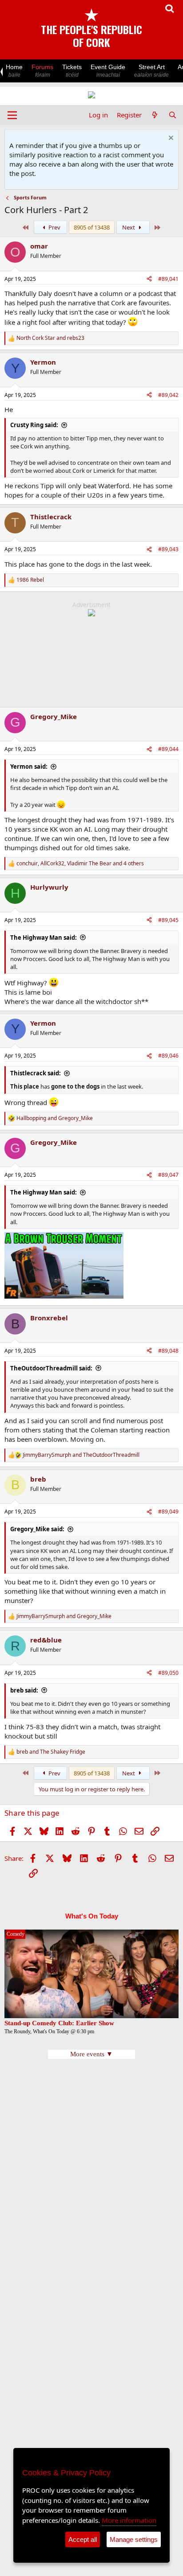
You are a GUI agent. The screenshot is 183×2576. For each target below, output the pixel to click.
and (50, 338)
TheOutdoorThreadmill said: (51, 1368)
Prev (54, 227)
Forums (42, 71)
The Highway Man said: (44, 938)
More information (129, 2520)
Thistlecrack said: (36, 1073)
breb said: (24, 1690)
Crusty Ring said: (34, 425)
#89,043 (168, 549)
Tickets (72, 71)
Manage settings (134, 2539)
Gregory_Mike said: (37, 1529)
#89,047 (168, 1175)
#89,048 (168, 1351)
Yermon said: (29, 767)
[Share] (149, 279)
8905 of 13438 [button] (92, 227)
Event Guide (108, 71)
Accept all (83, 2539)
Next (129, 227)
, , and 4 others (80, 864)
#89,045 (168, 920)
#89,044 (168, 749)
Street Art (151, 71)
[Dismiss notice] (170, 139)
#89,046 (168, 1056)
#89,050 (168, 1673)
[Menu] (12, 115)
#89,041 (168, 279)
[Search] (173, 115)
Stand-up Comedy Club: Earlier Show (59, 2023)
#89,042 (168, 395)
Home (14, 71)
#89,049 (168, 1512)
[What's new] (155, 115)
